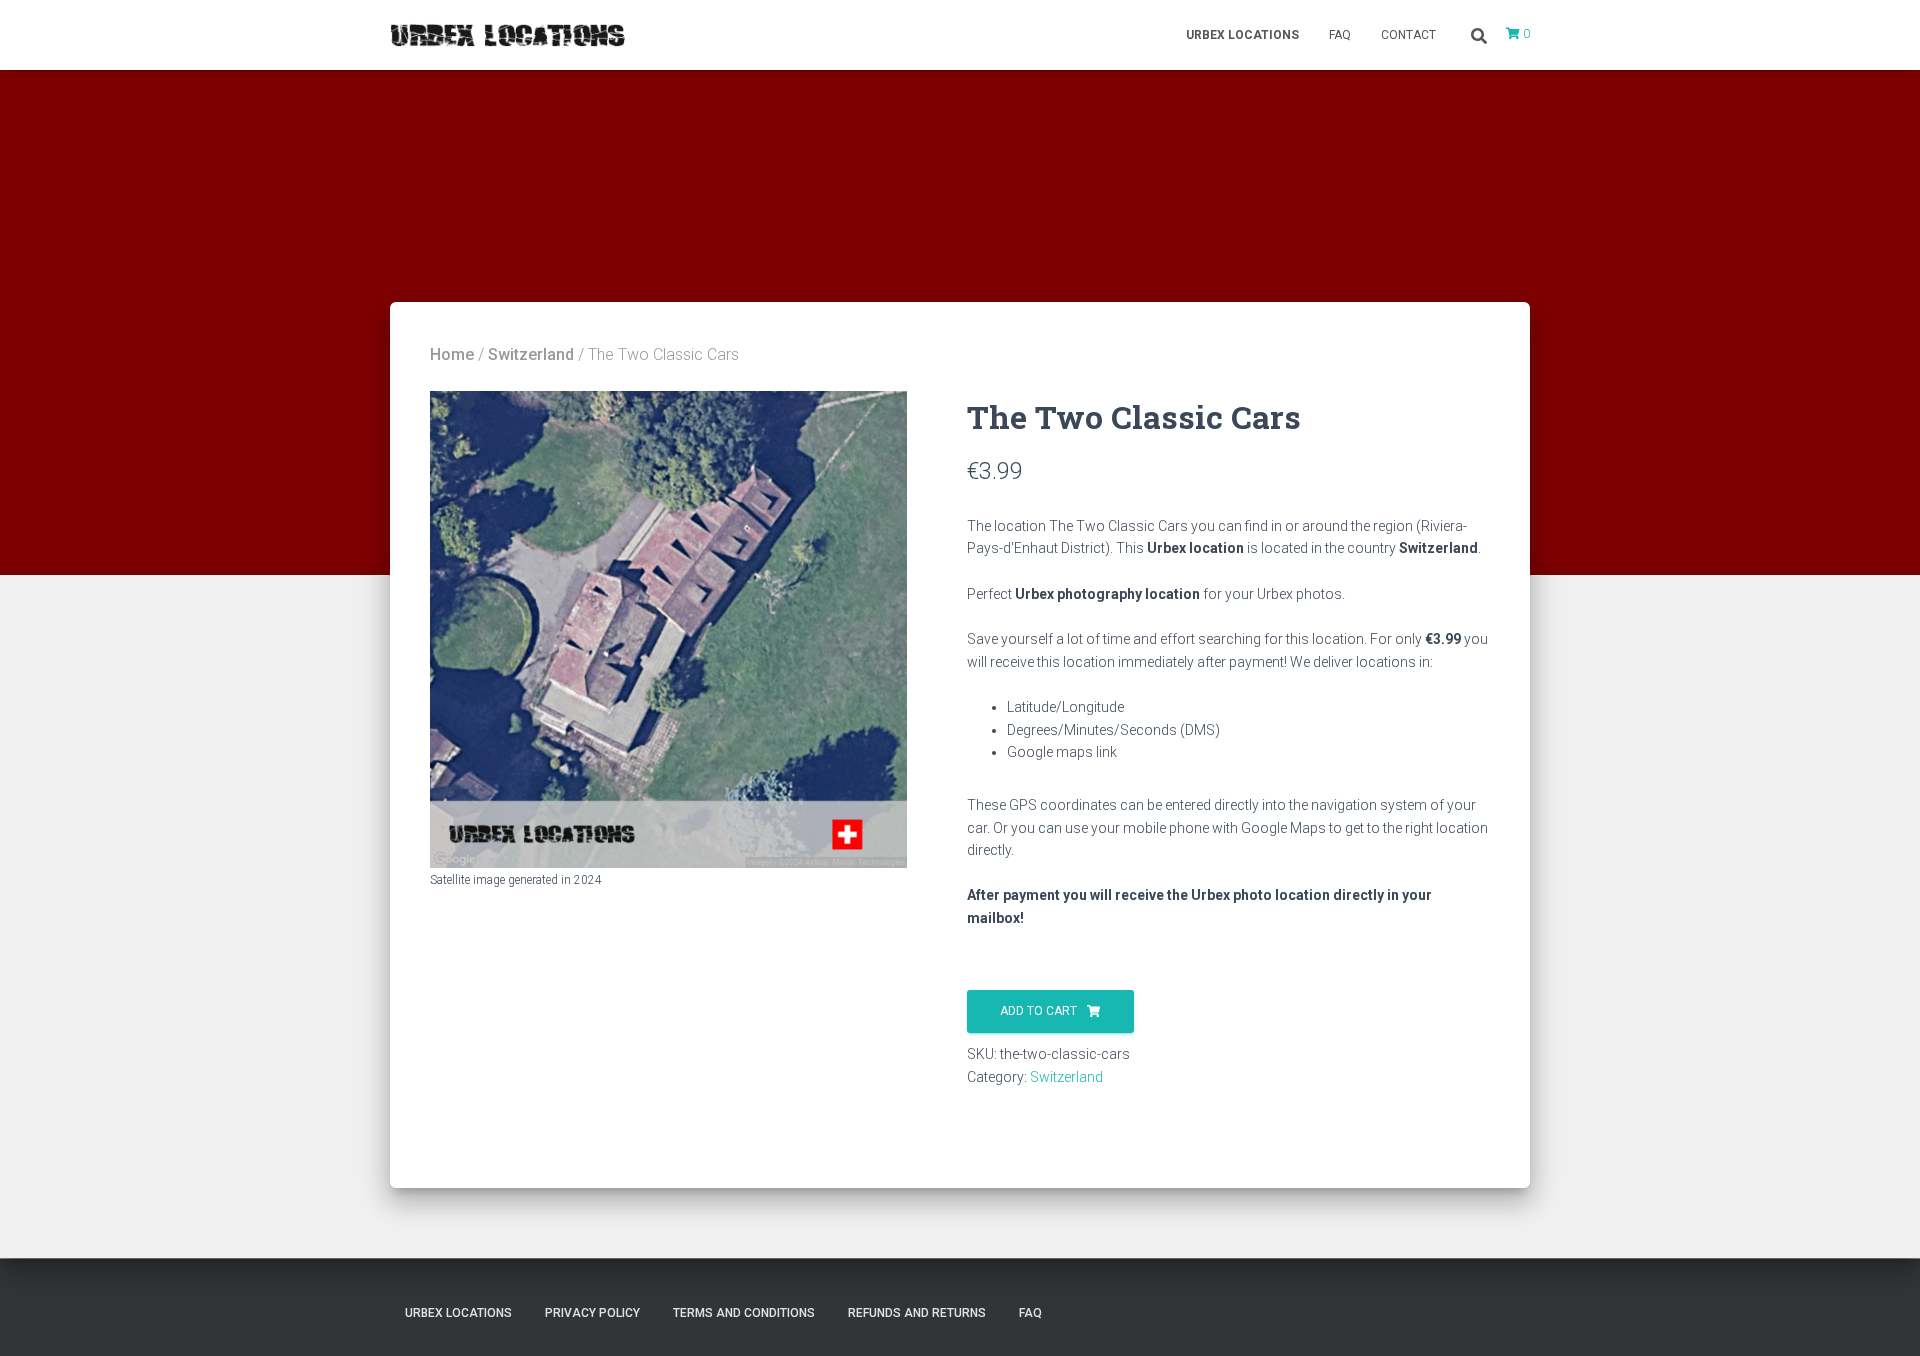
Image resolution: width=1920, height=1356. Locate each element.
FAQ (1340, 35)
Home (452, 354)
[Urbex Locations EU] (507, 35)
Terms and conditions (744, 1313)
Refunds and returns (917, 1313)
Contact (1408, 35)
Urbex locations (1242, 35)
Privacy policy (592, 1313)
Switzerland (531, 354)
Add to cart (1038, 1011)
